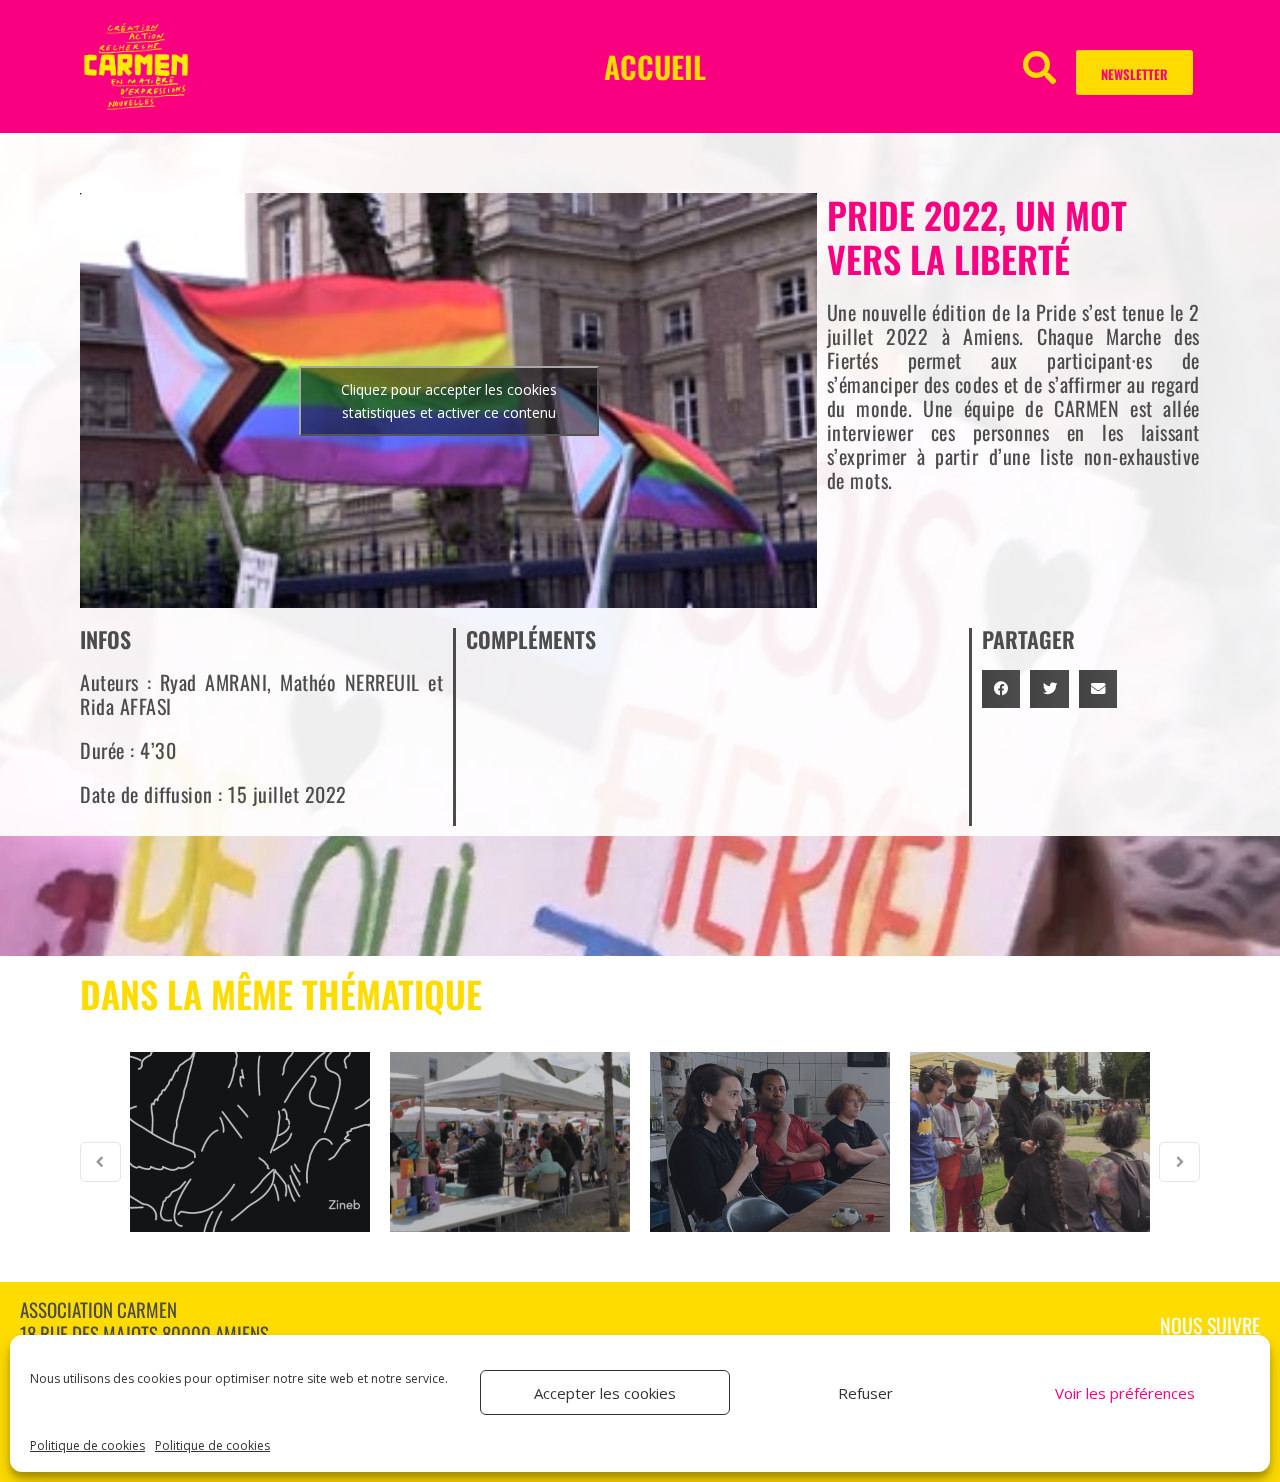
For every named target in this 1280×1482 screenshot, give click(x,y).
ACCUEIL (655, 66)
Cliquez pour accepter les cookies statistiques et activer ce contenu (449, 401)
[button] (1039, 66)
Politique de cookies (87, 1445)
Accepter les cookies (605, 1393)
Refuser (865, 1393)
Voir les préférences (1125, 1393)
